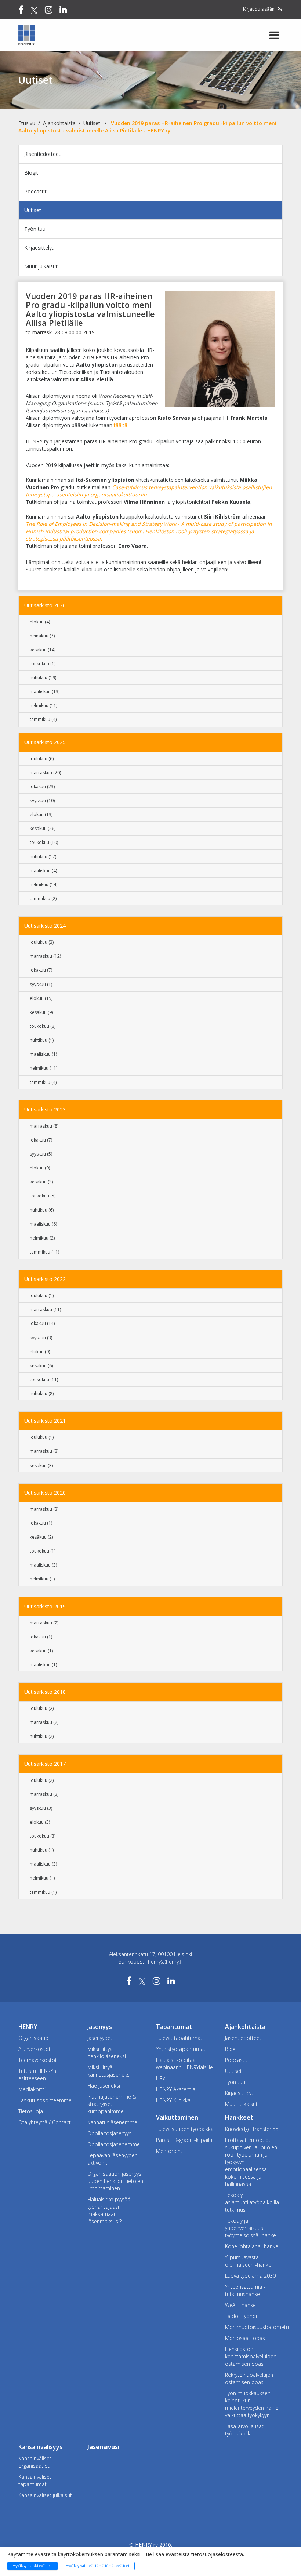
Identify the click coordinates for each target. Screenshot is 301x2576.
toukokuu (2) (43, 1026)
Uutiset (92, 123)
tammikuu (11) (44, 1252)
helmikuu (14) (43, 885)
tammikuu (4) (43, 719)
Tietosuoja (31, 2111)
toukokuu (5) (43, 1196)
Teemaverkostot (38, 2060)
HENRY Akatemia (176, 2089)
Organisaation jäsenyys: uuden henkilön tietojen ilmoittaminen (115, 2181)
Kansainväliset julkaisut (45, 2495)
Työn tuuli (36, 229)
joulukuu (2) (42, 1708)
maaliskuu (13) (45, 692)
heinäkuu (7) (42, 636)
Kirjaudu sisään (259, 9)
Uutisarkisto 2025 (45, 742)
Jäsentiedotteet (42, 154)
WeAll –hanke (240, 2305)
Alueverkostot (35, 2049)
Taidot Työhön (242, 2316)
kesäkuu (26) (43, 828)
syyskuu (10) (42, 801)
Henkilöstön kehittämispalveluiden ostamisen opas (251, 2356)
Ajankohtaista (59, 123)
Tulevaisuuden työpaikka (185, 2129)
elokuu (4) (40, 622)
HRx (161, 2078)
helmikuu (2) (42, 1238)
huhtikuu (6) (42, 1210)
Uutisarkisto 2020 (45, 1493)
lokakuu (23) (42, 787)
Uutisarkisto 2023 (45, 1109)
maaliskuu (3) (43, 1565)
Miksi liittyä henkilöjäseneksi (107, 2053)
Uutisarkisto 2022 (45, 1279)
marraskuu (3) (44, 1509)
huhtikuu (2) (42, 1736)
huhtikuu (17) (43, 857)
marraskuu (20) (45, 773)
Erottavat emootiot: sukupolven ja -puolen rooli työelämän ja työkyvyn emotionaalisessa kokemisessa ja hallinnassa (251, 2162)
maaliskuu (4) (43, 871)
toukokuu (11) (44, 1380)
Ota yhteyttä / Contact (45, 2122)
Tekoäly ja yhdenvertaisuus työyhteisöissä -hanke (251, 2228)
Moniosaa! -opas (245, 2338)
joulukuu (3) (42, 942)
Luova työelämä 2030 (250, 2276)
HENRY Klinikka (173, 2100)
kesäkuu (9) (41, 1012)
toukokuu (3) (43, 1836)
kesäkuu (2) (41, 1537)
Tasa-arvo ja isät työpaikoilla (244, 2430)
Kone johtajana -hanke (252, 2246)
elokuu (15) (41, 998)
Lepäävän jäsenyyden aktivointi (113, 2159)
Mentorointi (170, 2151)
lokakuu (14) (42, 1323)
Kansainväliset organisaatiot (35, 2462)
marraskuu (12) (45, 956)
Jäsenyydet (100, 2038)
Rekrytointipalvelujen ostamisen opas (249, 2378)
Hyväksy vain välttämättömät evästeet (97, 2566)
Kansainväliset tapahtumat (35, 2480)
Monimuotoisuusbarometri (254, 2327)
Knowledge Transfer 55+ (253, 2129)
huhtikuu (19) (43, 678)
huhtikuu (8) (42, 1393)
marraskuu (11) (45, 1309)
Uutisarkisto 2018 (45, 1692)
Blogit (31, 173)
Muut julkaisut (41, 266)
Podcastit (35, 191)
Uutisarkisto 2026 (45, 605)
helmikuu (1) (42, 1579)
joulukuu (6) (42, 759)
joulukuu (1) (42, 1296)
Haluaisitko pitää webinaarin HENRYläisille (184, 2064)
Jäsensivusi (104, 2447)
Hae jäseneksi (104, 2086)
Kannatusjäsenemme (112, 2122)
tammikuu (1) (43, 1892)
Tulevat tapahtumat (179, 2038)
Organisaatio (33, 2038)
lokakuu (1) (41, 1523)
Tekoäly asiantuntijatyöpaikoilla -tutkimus (254, 2202)
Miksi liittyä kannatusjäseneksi (109, 2071)
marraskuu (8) (44, 1126)
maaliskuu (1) (43, 1054)
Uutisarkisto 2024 (45, 926)
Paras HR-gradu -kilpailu (184, 2140)
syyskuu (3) (41, 1338)
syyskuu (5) (41, 1154)
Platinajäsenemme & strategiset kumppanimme (112, 2104)
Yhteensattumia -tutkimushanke (245, 2290)
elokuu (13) (41, 814)
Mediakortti (32, 2089)
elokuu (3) (40, 1822)
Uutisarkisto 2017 (45, 1764)
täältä (121, 425)
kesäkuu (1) (41, 1651)
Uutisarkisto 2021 (45, 1421)
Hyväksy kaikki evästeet (33, 2566)
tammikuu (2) (43, 898)
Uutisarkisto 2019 (45, 1606)
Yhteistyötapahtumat (181, 2049)
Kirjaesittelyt (39, 248)
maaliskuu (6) (43, 1224)
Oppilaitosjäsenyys (109, 2133)
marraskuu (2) (44, 1451)
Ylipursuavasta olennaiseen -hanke (248, 2261)
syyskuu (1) (41, 984)
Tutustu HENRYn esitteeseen (37, 2075)
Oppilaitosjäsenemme (114, 2144)
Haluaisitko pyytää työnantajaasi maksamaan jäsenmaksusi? (109, 2210)
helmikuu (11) (43, 705)
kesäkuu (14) (43, 650)
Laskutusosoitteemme (45, 2100)
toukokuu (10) (44, 842)
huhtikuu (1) (42, 1040)
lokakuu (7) (41, 970)
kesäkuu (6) (41, 1366)
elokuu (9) (40, 1168)
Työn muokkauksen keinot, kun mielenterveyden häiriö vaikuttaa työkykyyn (252, 2404)
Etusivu (27, 123)
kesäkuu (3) (41, 1182)
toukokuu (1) (43, 664)
